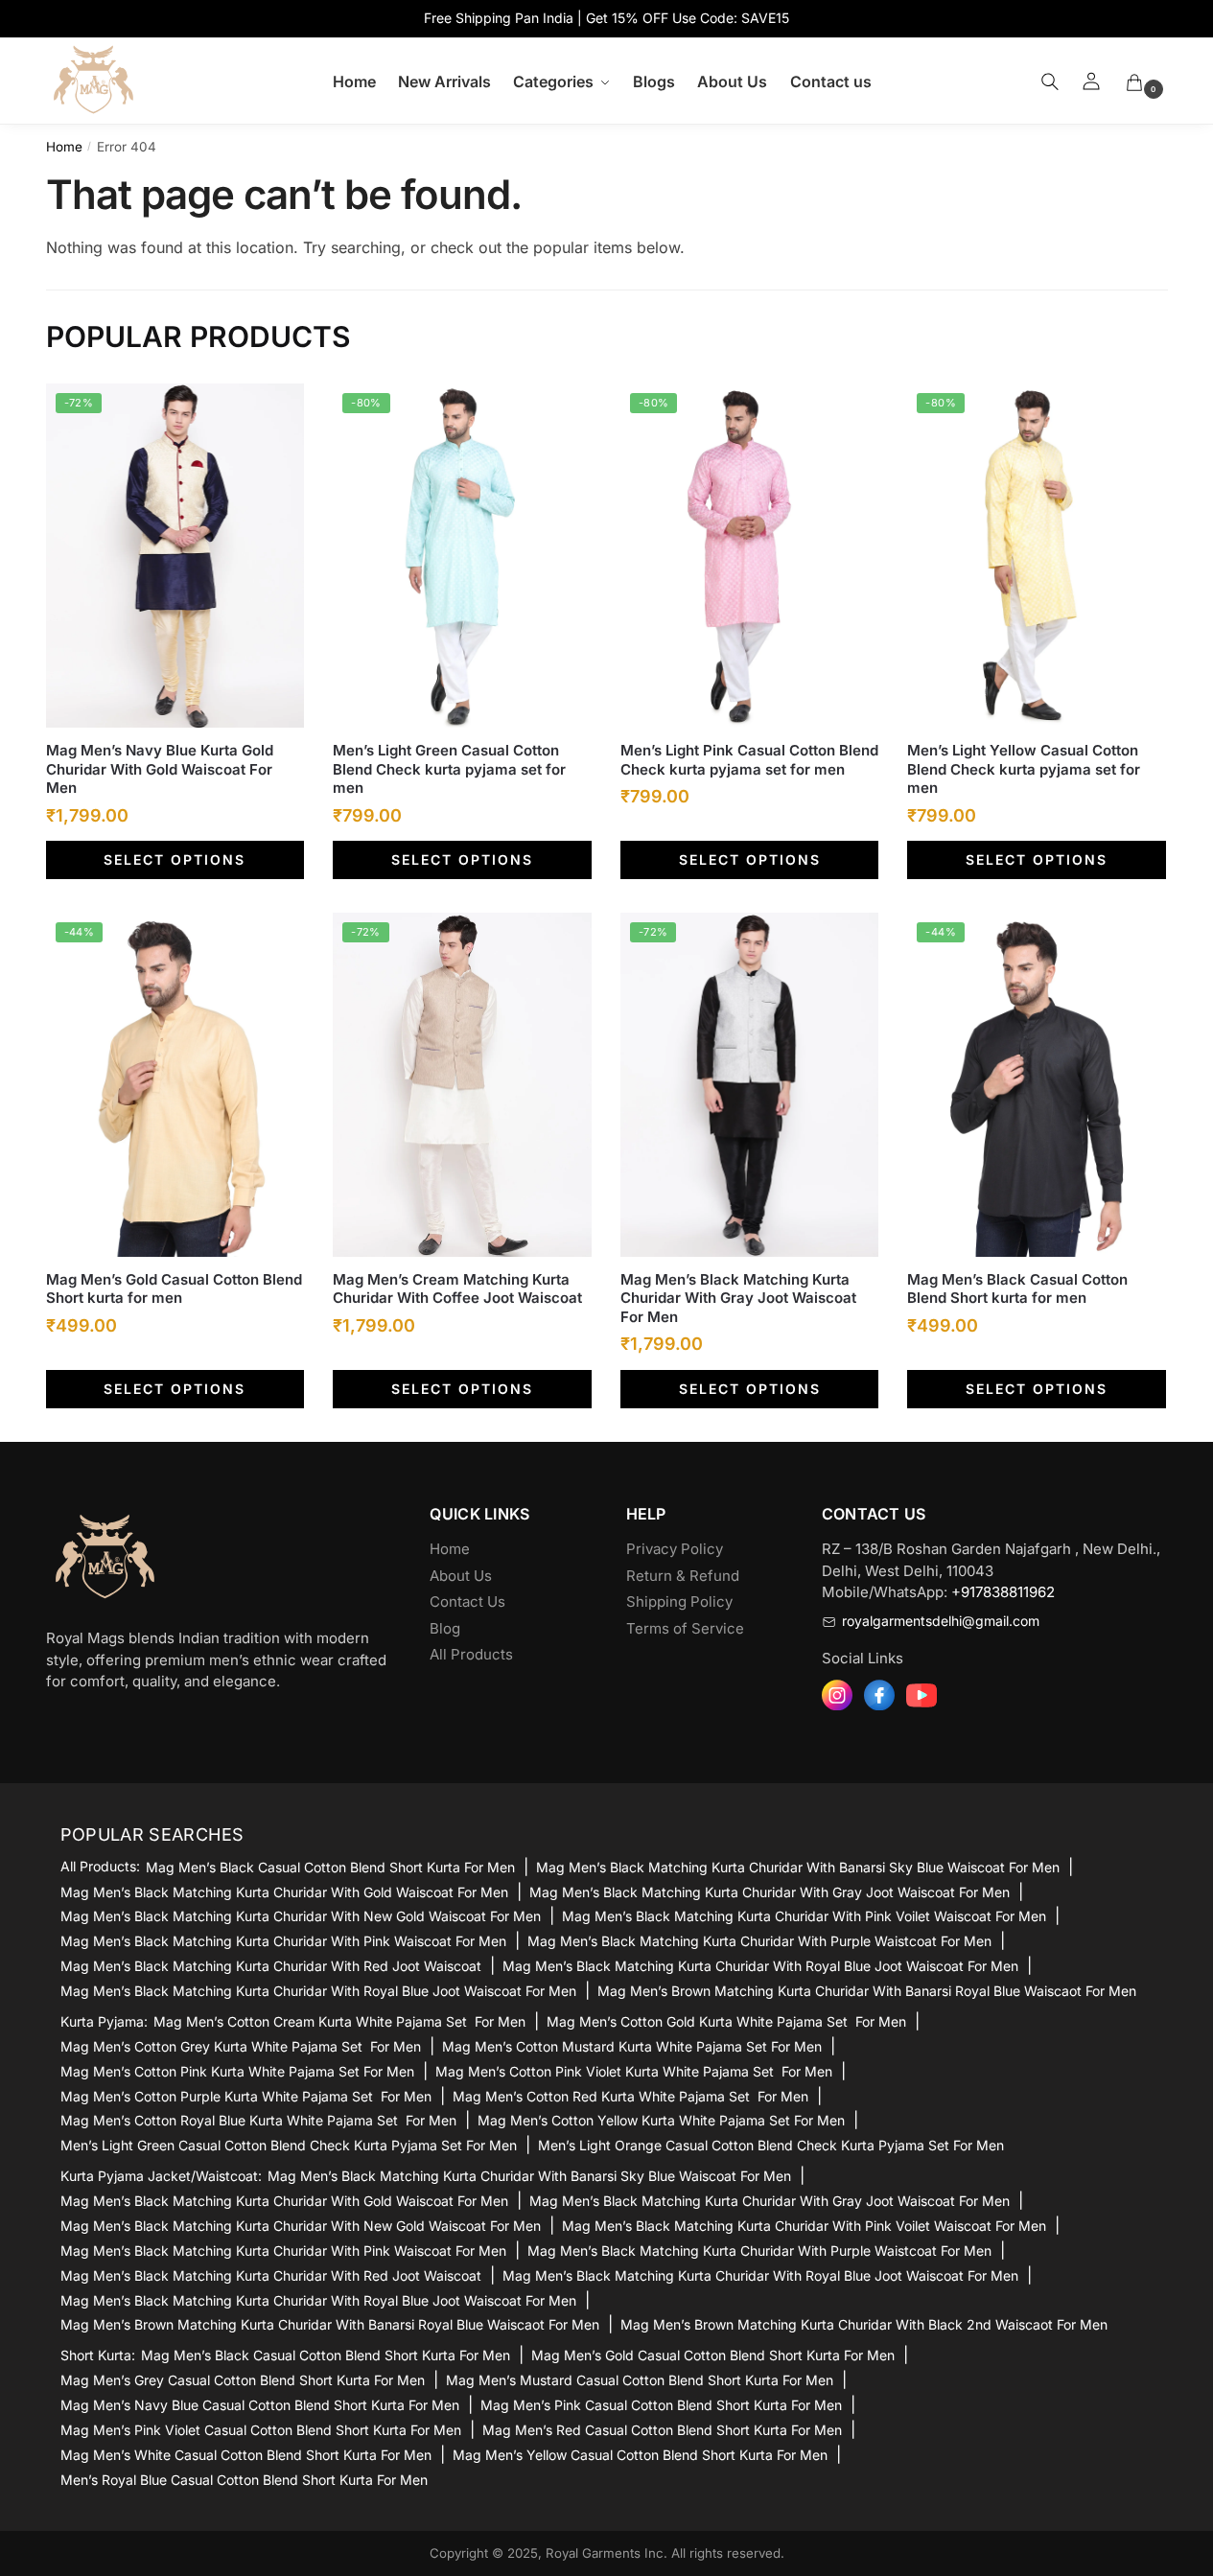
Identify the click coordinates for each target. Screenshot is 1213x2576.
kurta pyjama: (104, 2022)
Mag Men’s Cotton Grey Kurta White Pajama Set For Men (241, 2046)
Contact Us (467, 1601)
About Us (461, 1576)
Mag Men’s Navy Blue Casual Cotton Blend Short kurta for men (260, 2405)
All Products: (100, 1867)
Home (64, 147)
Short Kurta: (98, 2356)
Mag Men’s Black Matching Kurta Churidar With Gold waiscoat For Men (284, 1892)
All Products (471, 1654)
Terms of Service (685, 1628)
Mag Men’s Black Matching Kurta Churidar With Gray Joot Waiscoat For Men (738, 1298)
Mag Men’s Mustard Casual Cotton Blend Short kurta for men (640, 2380)
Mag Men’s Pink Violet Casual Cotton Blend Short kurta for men (261, 2430)
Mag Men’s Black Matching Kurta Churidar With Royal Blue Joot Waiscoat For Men (760, 1966)
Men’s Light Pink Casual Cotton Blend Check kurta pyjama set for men (749, 760)
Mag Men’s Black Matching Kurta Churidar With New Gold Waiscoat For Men (301, 1916)
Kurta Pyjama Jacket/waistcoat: (161, 2176)
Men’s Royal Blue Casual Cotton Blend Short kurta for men (244, 2480)
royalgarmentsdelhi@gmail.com (941, 1621)
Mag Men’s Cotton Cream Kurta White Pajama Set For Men (339, 2021)
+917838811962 (1003, 1592)
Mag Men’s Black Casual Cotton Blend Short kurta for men (1017, 1289)
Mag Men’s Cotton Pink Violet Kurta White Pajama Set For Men (634, 2071)
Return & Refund (683, 1576)
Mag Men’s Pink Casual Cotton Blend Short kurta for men (661, 2405)
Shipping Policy (679, 1601)
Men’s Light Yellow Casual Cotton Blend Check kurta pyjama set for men (1024, 769)
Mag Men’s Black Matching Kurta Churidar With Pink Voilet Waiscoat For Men (804, 1916)
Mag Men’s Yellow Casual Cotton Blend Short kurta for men (640, 2455)
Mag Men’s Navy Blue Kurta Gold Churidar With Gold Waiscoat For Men (160, 769)
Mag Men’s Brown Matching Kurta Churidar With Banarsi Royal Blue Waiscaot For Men (867, 1991)
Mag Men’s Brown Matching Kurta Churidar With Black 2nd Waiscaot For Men (864, 2324)
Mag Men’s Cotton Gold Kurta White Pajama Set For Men (726, 2021)
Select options (175, 859)
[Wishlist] (275, 412)
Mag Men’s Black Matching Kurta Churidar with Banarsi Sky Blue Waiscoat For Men (798, 1867)
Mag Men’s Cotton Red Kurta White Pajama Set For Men (630, 2096)
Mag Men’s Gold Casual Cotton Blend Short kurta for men (174, 1289)
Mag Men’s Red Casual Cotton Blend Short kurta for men (662, 2430)
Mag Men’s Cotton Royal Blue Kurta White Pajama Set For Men (258, 2120)
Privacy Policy (675, 1549)
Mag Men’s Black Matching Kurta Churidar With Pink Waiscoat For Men (283, 1941)
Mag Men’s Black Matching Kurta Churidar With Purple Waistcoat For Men (759, 1941)
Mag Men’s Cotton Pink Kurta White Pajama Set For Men (237, 2071)
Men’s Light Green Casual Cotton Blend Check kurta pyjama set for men (449, 769)
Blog (445, 1628)
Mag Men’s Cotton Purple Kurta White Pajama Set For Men (246, 2096)
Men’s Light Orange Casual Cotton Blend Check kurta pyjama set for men (771, 2145)
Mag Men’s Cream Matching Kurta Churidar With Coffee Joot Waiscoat (457, 1289)
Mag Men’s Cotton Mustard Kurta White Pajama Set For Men (632, 2046)
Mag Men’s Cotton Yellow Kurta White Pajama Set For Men (661, 2120)
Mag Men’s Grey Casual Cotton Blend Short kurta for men (243, 2380)
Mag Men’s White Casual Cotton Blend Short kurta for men (246, 2455)
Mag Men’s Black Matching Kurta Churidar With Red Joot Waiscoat (271, 1966)
